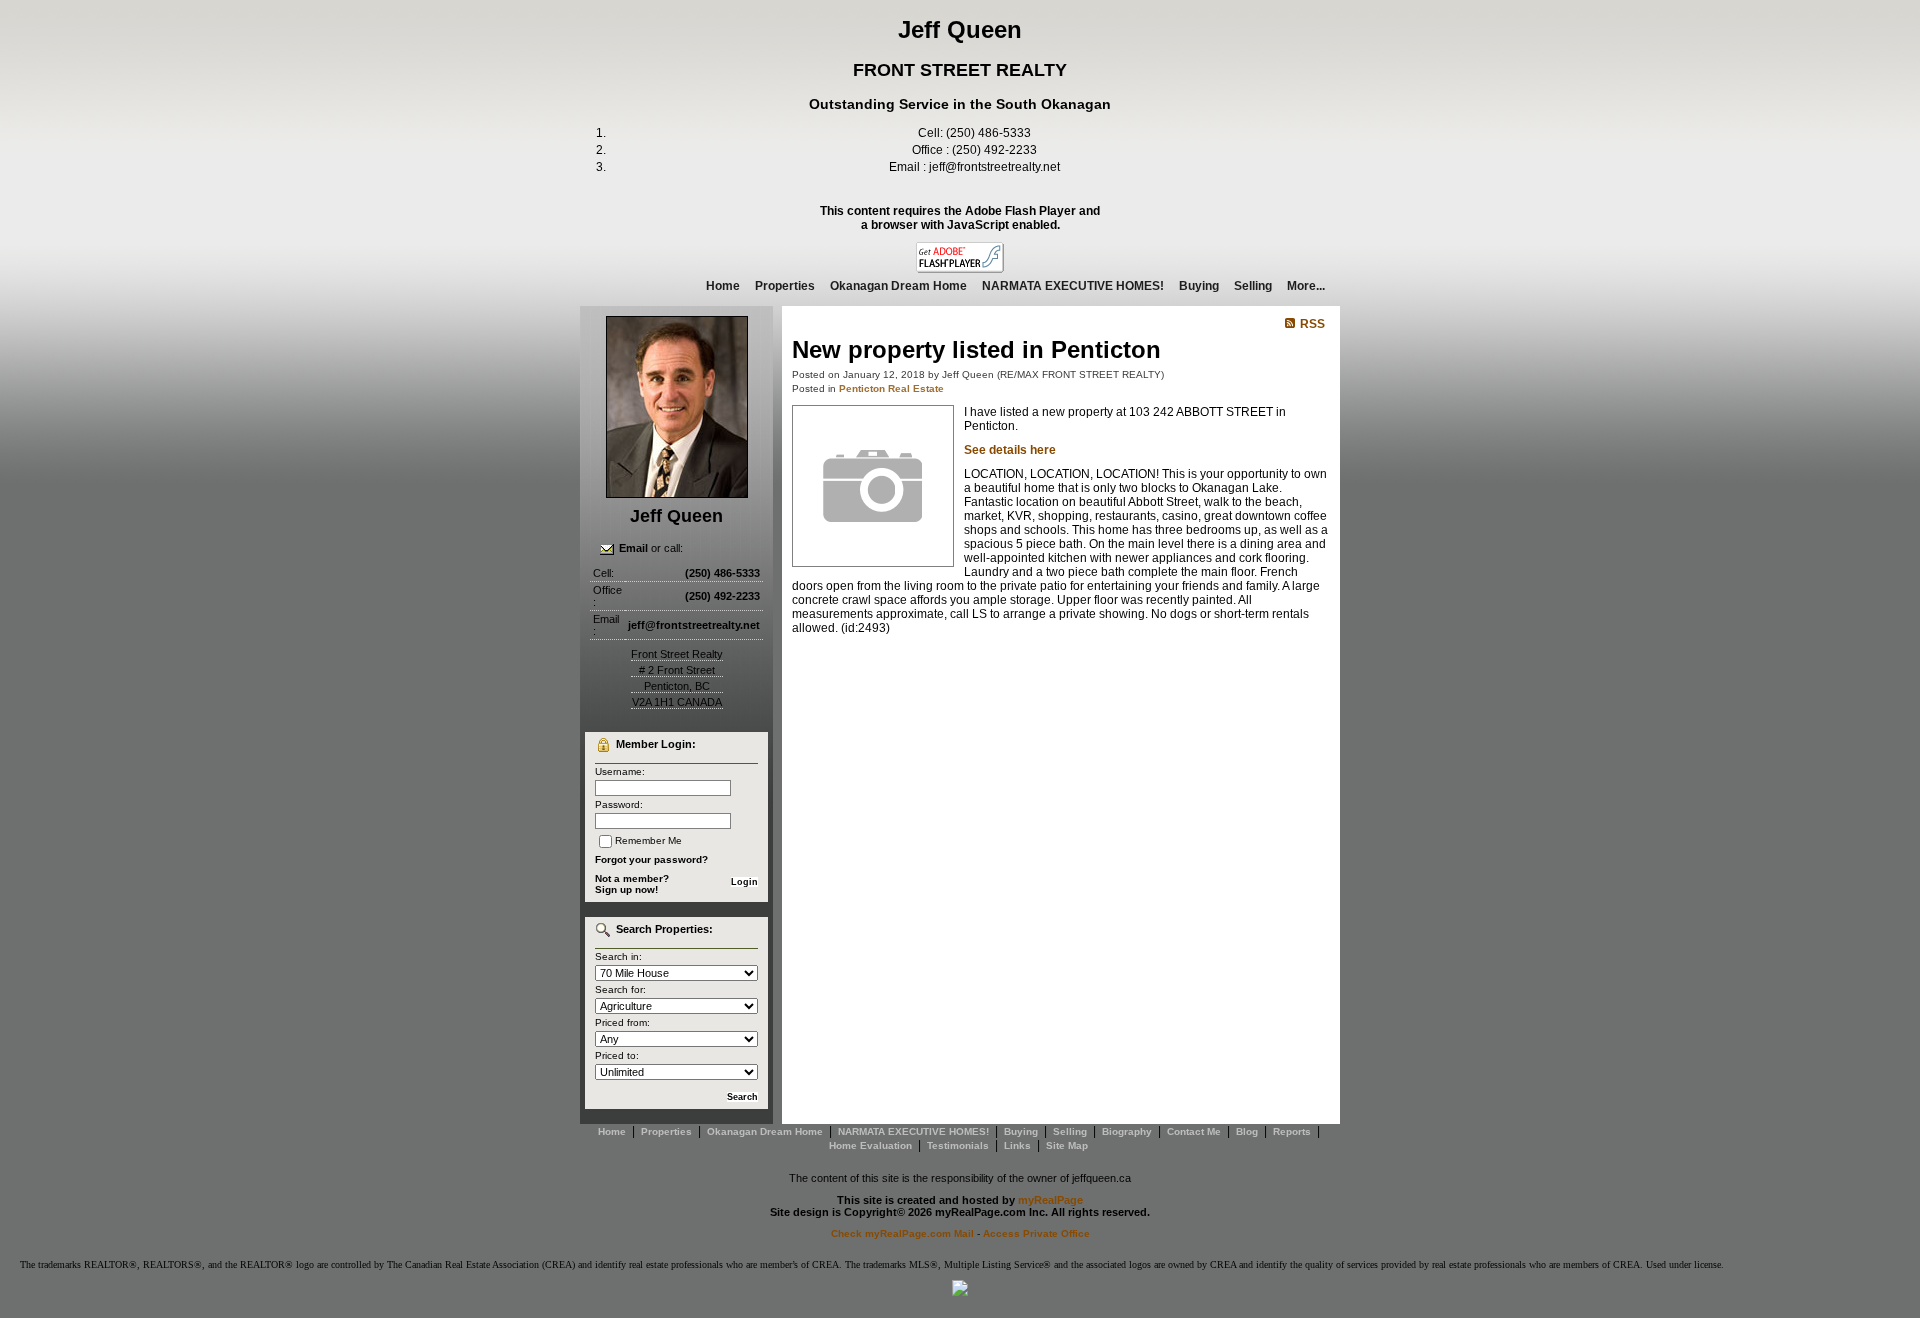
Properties (785, 286)
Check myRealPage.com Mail (902, 1233)
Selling (1253, 286)
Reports (1292, 1131)
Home (723, 286)
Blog (1247, 1131)
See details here (1010, 450)
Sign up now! (626, 889)
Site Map (1067, 1145)
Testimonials (958, 1145)
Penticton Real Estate (891, 388)
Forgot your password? (651, 859)
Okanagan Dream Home (898, 286)
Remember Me (648, 840)
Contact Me (1194, 1131)
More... (1306, 286)
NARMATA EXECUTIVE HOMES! (1073, 286)
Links (1017, 1145)
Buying (1199, 286)
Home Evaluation (870, 1145)
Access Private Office (1036, 1233)
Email (633, 548)
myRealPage (1050, 1200)
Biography (1127, 1131)
